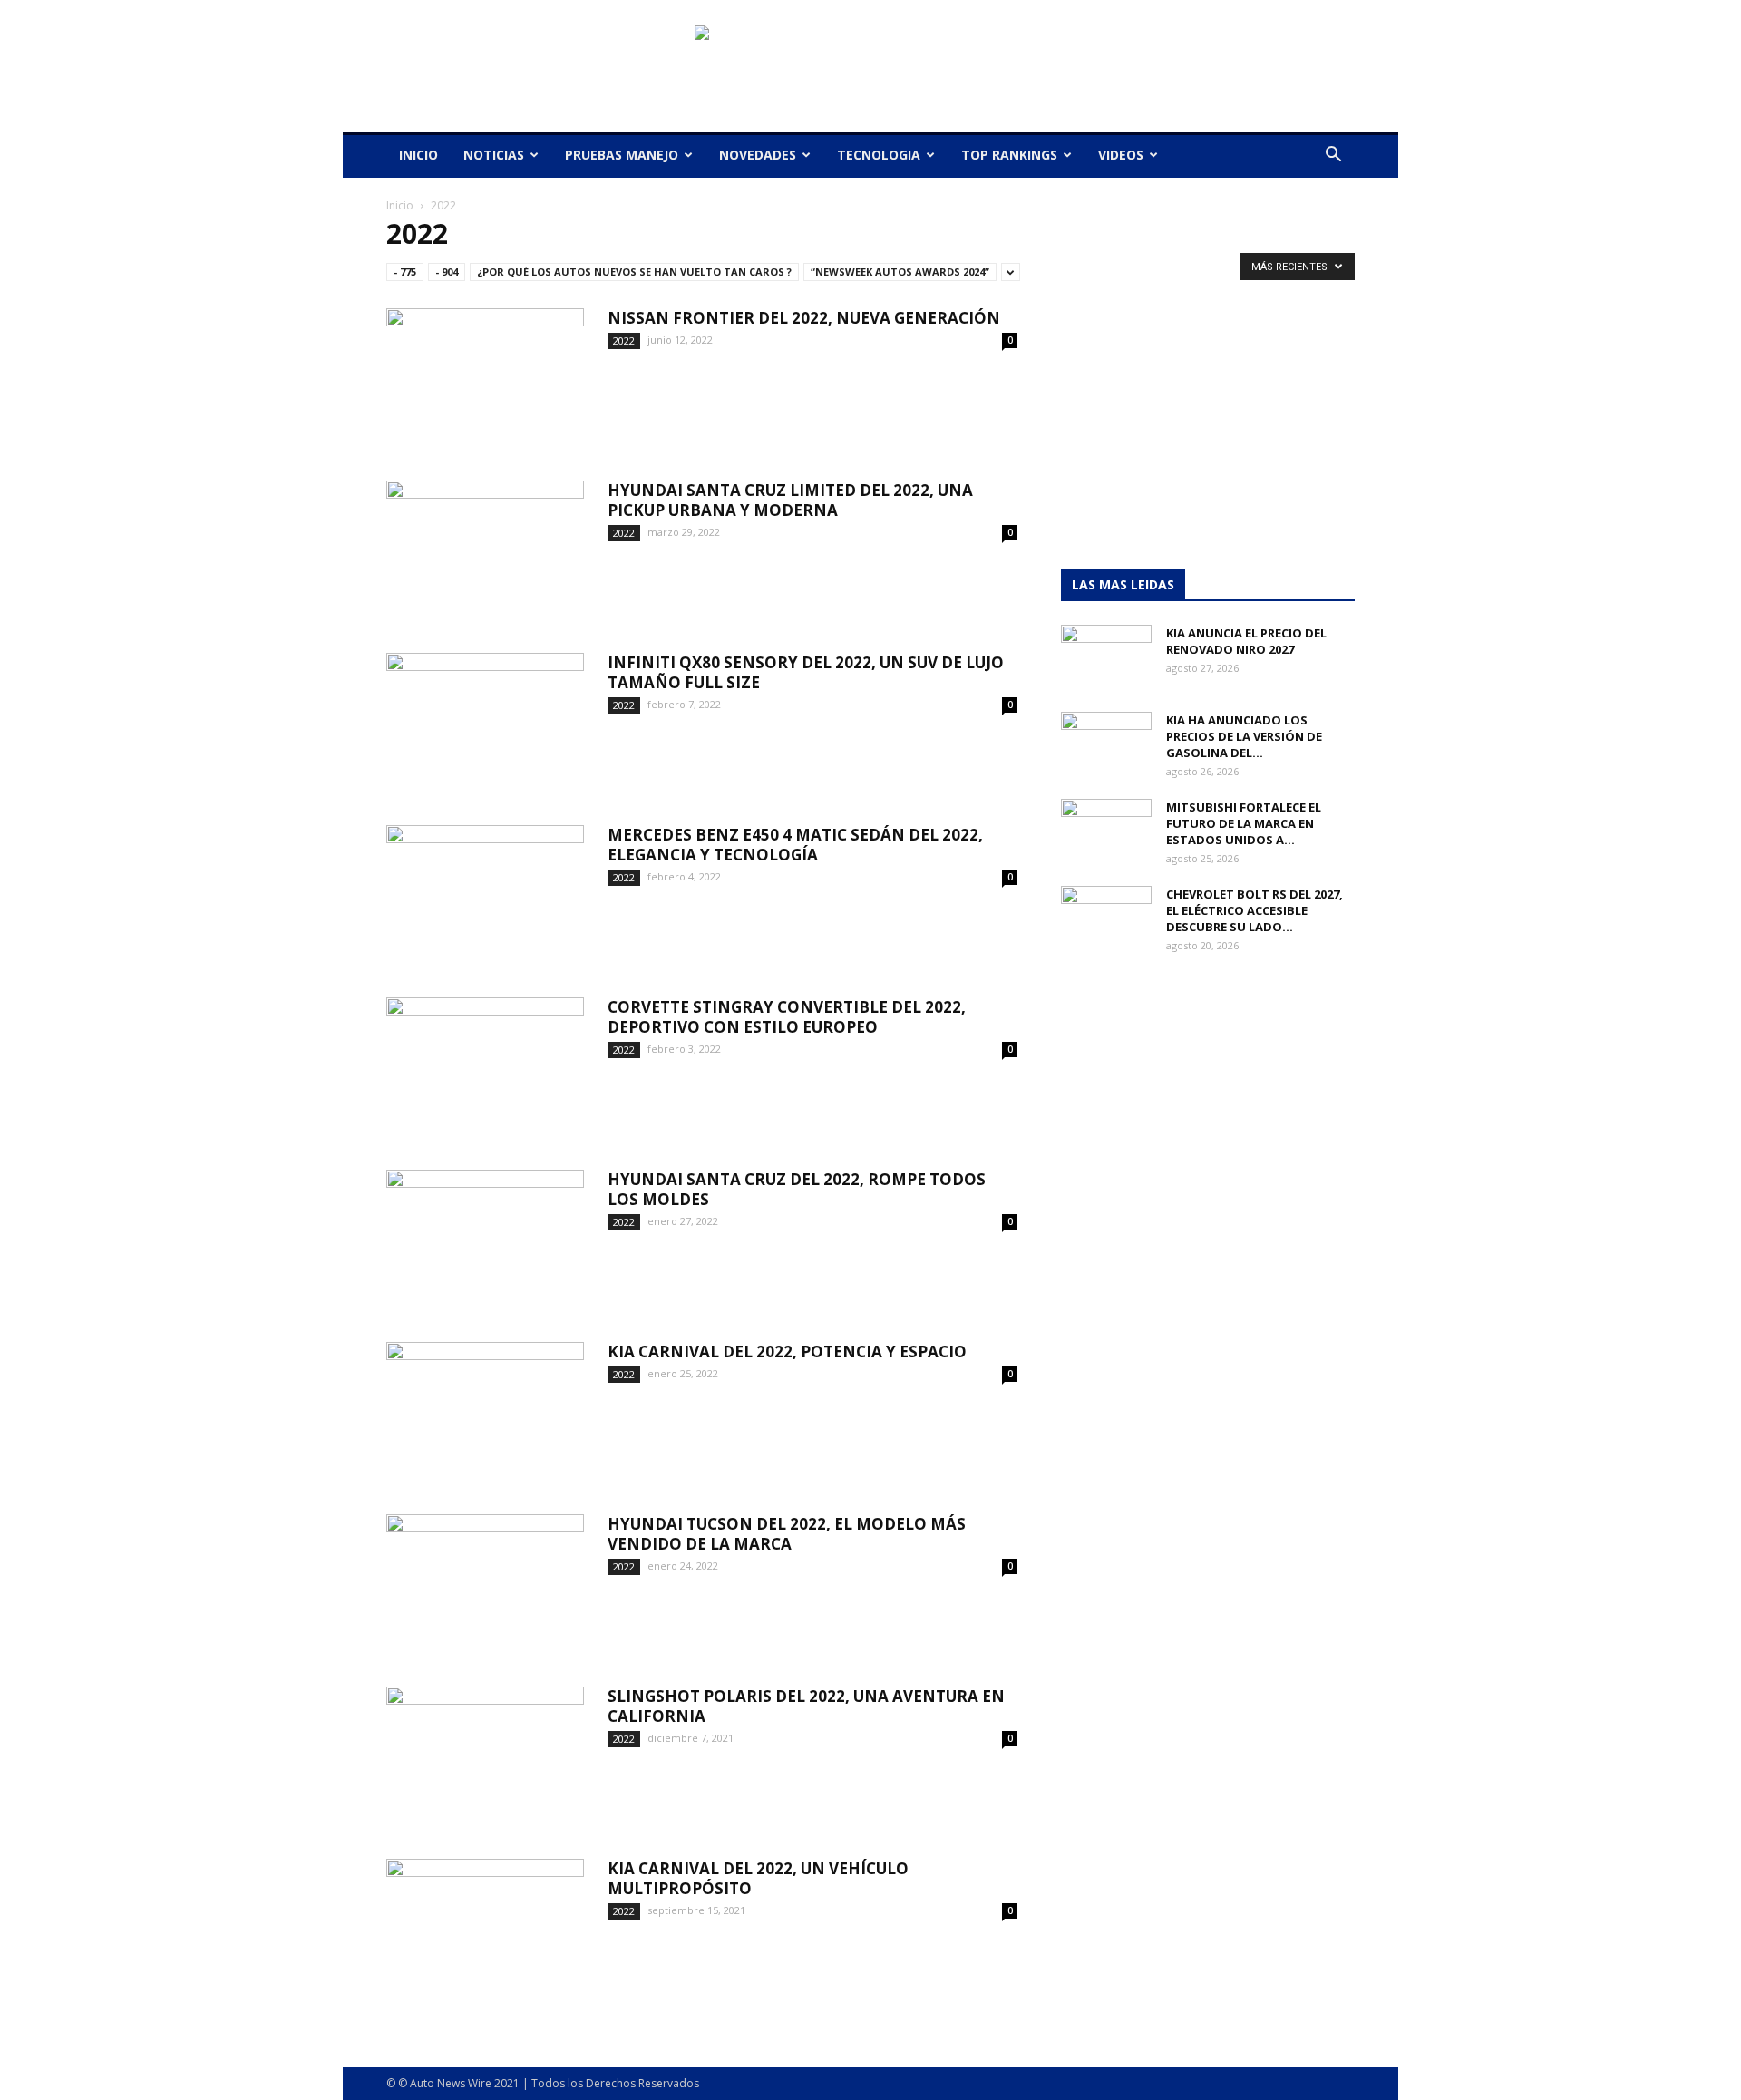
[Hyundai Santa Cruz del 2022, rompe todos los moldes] (485, 1238)
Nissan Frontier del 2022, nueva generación (804, 318)
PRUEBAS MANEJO (622, 155)
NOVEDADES (758, 155)
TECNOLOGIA (879, 155)
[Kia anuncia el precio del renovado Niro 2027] (1106, 656)
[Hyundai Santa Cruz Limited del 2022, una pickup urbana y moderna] (485, 549)
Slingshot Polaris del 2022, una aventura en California (806, 1706)
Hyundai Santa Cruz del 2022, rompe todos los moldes (797, 1189)
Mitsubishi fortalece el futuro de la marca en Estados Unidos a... (1244, 823)
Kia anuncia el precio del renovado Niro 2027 (1246, 641)
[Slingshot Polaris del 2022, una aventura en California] (485, 1755)
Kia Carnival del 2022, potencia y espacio (787, 1351)
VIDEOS (1121, 155)
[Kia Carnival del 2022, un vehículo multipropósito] (485, 1927)
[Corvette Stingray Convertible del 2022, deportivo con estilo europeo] (485, 1065)
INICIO (418, 155)
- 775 (405, 272)
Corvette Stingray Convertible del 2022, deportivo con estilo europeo (787, 1017)
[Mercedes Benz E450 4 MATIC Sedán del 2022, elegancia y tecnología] (485, 893)
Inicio (400, 205)
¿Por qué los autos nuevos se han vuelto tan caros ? (634, 272)
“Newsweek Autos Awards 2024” (900, 272)
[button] (1333, 156)
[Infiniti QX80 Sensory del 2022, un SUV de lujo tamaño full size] (485, 721)
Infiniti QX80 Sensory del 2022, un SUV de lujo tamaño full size (806, 672)
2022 (624, 340)
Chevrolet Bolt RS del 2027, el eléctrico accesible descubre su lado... (1255, 910)
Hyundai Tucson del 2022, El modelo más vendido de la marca (787, 1534)
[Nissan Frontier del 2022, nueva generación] (485, 376)
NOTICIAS (494, 155)
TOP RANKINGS (1009, 155)
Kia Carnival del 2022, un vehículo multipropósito (758, 1878)
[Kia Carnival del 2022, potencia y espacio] (485, 1410)
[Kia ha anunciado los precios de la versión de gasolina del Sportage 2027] (1106, 744)
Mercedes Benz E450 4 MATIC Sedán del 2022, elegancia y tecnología (795, 845)
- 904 (447, 272)
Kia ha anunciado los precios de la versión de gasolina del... (1244, 736)
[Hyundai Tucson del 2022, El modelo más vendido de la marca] (485, 1582)
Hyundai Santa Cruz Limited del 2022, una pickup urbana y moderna (790, 500)
